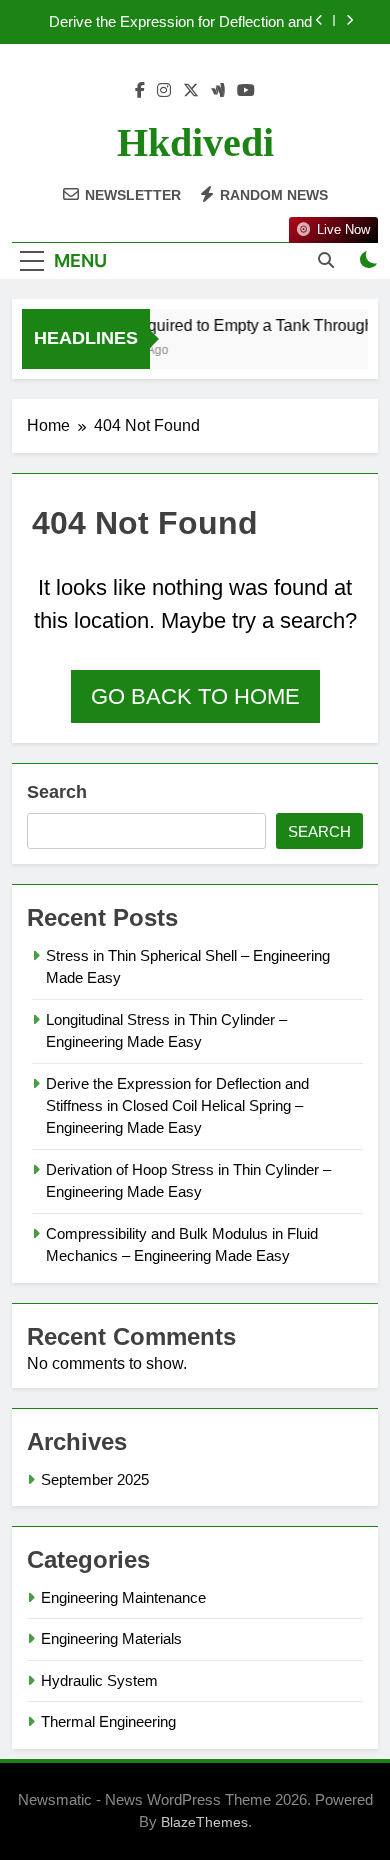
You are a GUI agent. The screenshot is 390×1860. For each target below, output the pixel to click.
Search (57, 792)
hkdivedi (195, 142)
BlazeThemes (204, 1822)
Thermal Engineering (108, 1721)
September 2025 (95, 1479)
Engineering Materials (111, 1638)
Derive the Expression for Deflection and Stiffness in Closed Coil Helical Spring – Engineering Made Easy (180, 22)
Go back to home (195, 696)
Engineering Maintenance (123, 1597)
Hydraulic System (99, 1680)
